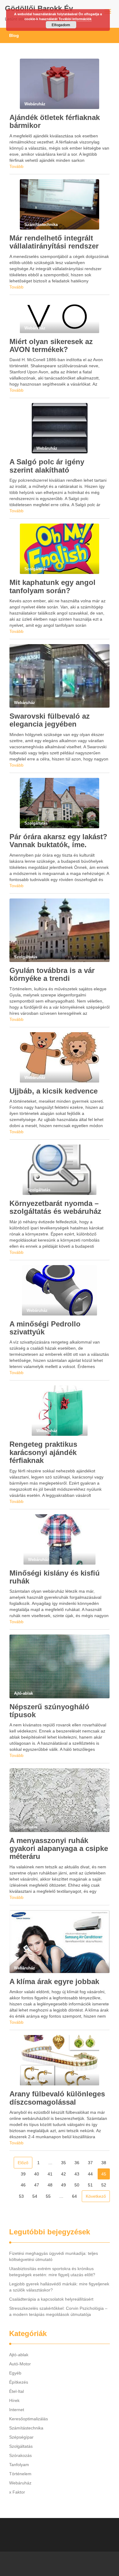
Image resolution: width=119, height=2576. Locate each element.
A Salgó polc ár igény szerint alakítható (47, 466)
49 (63, 2185)
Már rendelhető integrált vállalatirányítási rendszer (54, 242)
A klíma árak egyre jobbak (54, 1981)
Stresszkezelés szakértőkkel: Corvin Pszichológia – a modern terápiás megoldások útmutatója (58, 2311)
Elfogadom (61, 25)
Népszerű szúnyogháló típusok (49, 1711)
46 (23, 2185)
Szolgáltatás (21, 2446)
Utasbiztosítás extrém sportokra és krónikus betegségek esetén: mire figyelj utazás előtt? (52, 2272)
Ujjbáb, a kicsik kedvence (54, 1091)
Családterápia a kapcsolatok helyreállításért (51, 2299)
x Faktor (17, 2492)
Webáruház (20, 2483)
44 (90, 2174)
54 (35, 2196)
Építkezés (19, 2382)
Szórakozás (20, 2455)
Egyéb (15, 2373)
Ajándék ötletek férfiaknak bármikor (55, 121)
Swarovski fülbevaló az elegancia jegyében (50, 720)
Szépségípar (21, 2437)
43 (77, 2174)
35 (63, 2163)
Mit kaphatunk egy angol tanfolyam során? (52, 586)
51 (90, 2185)
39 (23, 2174)
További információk (75, 19)
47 (37, 2185)
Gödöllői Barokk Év (39, 8)
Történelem (20, 2474)
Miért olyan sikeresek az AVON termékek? (51, 345)
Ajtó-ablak (19, 2355)
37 (90, 2163)
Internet (17, 2410)
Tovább (16, 166)
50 (77, 2185)
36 (77, 2163)
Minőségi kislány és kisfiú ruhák (55, 1577)
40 (37, 2174)
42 (63, 2174)
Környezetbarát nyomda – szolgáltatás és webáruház (55, 1207)
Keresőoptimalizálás (29, 2419)
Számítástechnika (26, 2428)
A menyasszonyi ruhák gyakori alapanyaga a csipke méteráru (59, 1849)
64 (74, 2196)
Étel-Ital (16, 2391)
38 (104, 2163)
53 (21, 2196)
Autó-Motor (20, 2364)
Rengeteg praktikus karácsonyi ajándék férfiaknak (43, 1452)
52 (104, 2185)
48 (50, 2185)
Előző (23, 2163)
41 (50, 2174)
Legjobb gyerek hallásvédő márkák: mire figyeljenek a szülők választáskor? (59, 2287)
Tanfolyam (19, 2465)
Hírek (14, 2400)
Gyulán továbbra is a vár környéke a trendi (52, 974)
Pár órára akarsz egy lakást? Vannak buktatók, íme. (58, 841)
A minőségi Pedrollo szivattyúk (45, 1328)
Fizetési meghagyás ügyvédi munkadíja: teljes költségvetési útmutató (54, 2256)
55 (48, 2196)
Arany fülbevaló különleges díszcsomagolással (57, 2098)
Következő (96, 2196)
